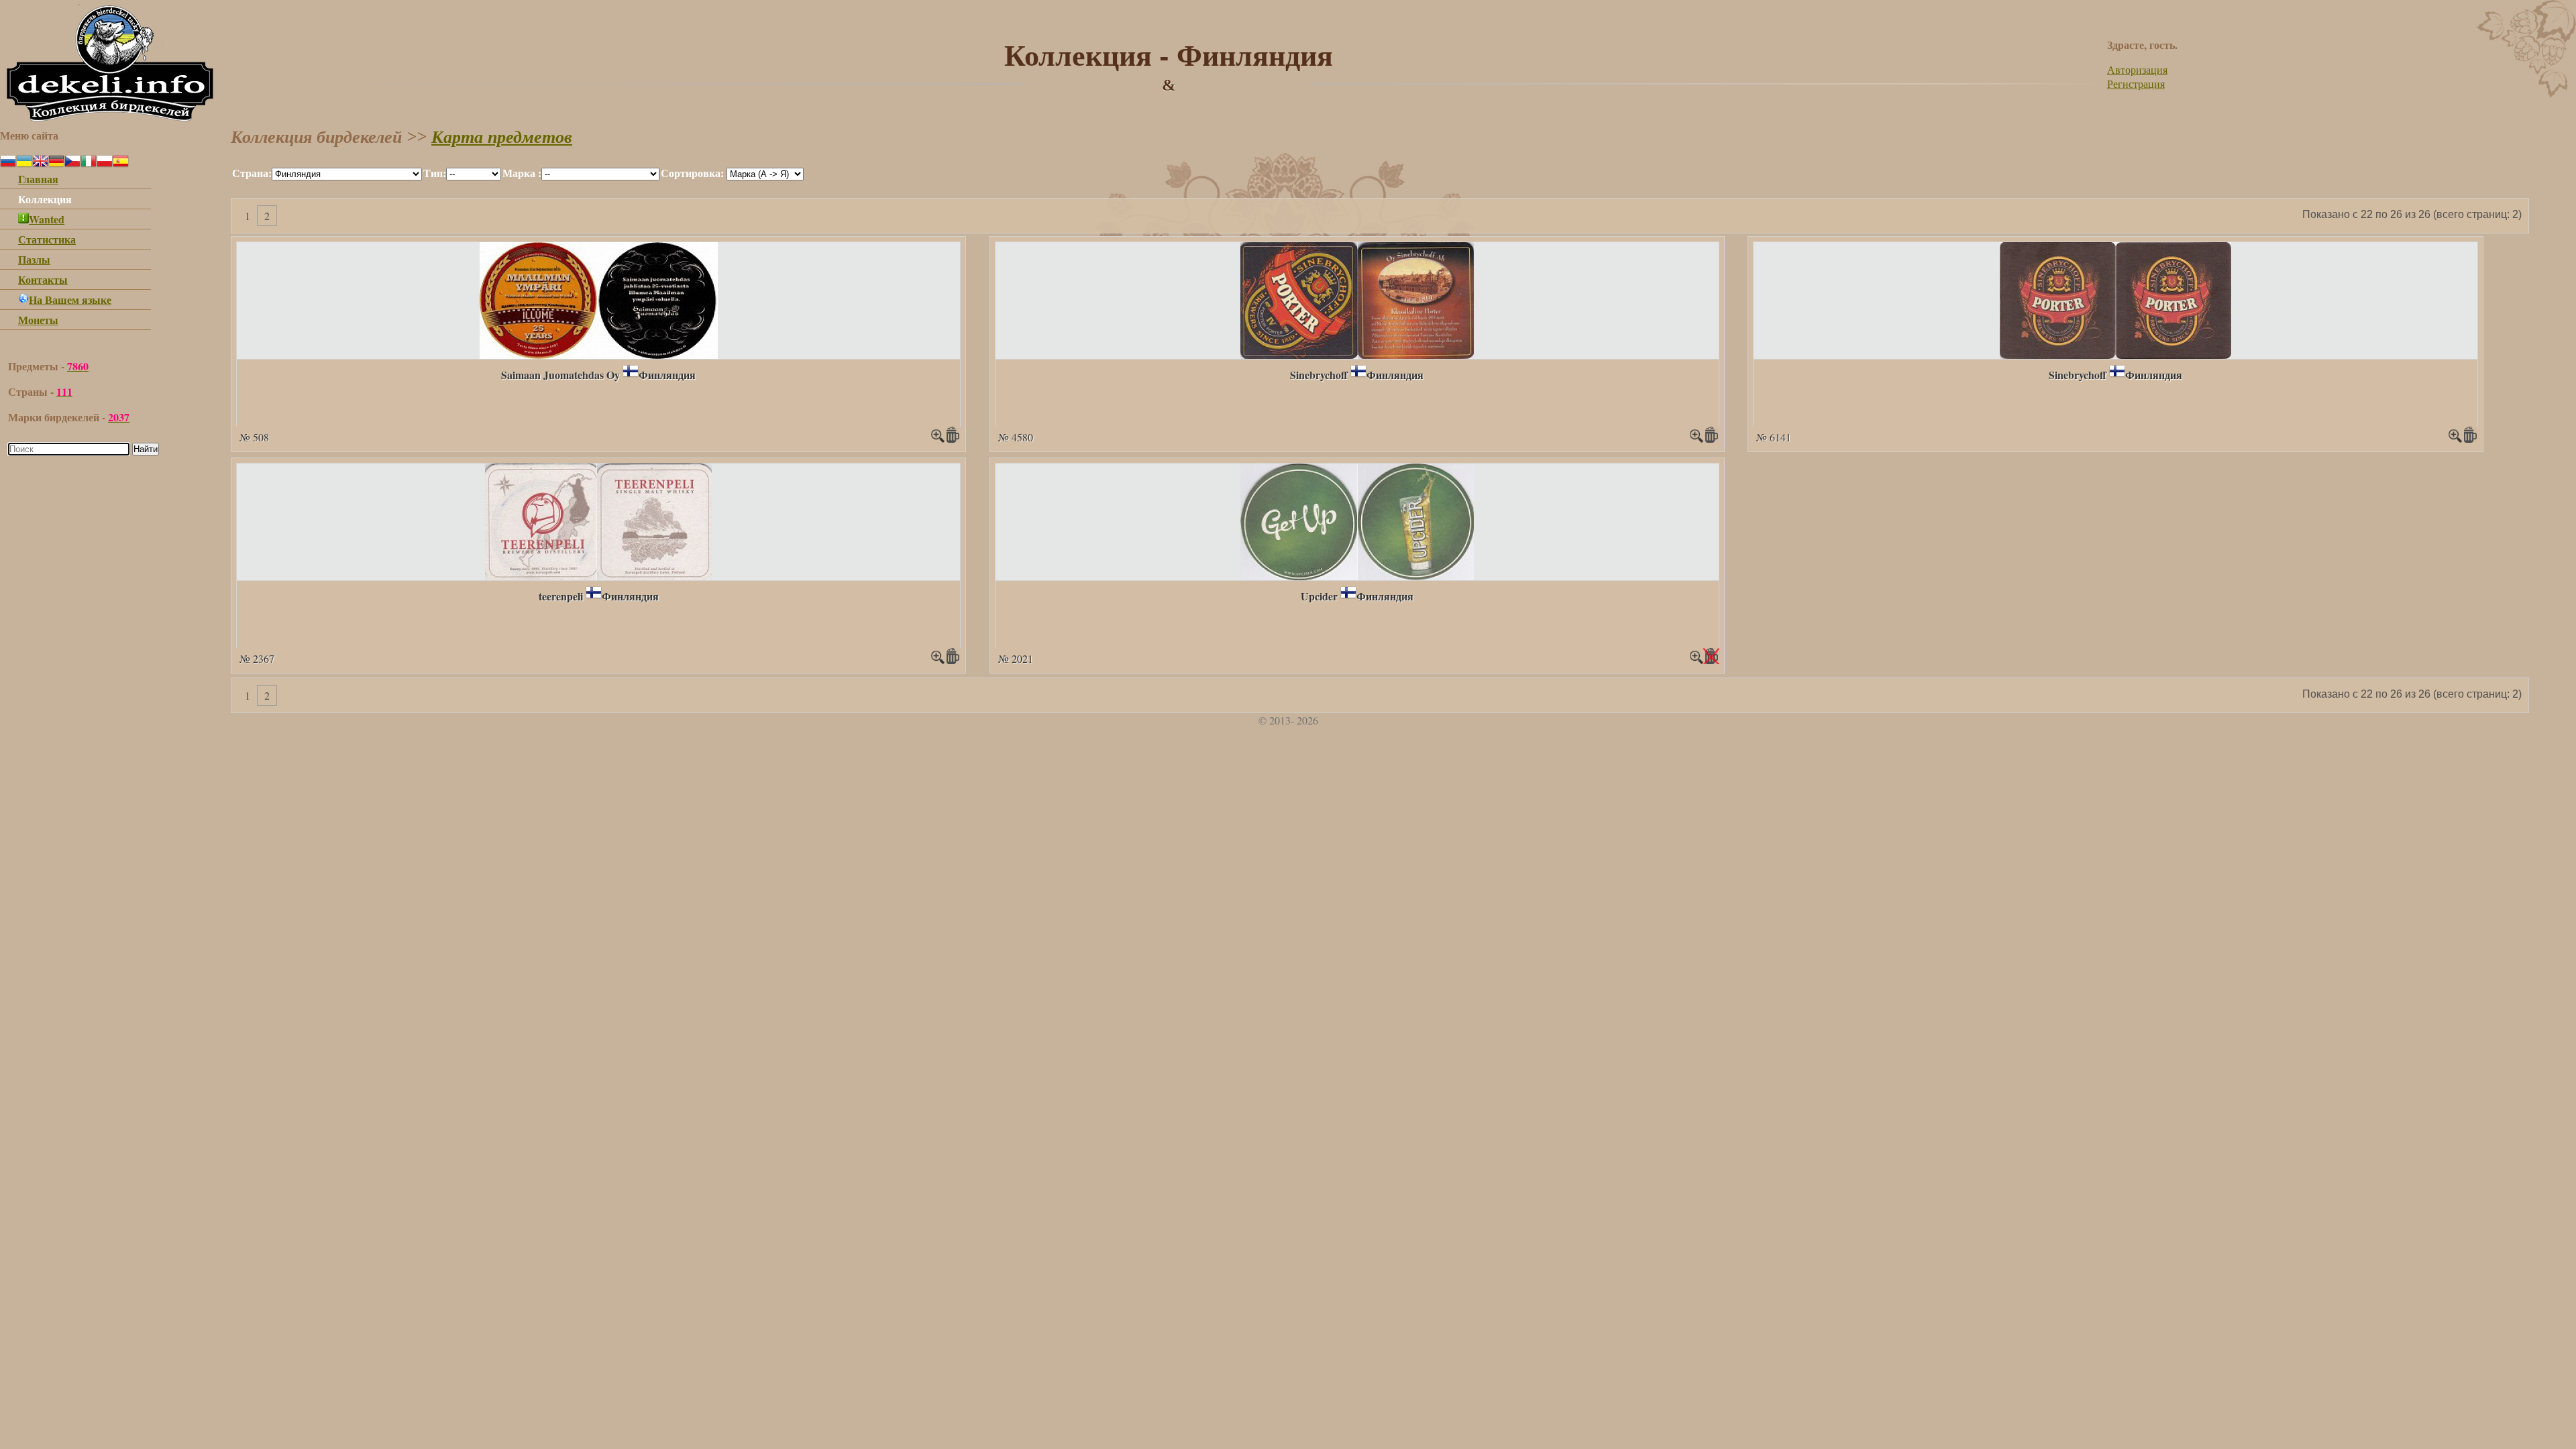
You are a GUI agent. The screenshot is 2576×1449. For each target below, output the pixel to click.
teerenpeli (561, 596)
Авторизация (2137, 69)
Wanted (47, 219)
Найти (146, 449)
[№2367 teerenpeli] (598, 576)
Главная (38, 179)
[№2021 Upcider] (1357, 576)
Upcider (1319, 596)
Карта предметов (502, 137)
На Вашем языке (70, 300)
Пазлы (34, 259)
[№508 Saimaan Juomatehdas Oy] (599, 355)
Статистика (47, 239)
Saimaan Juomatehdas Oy (560, 375)
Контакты (43, 279)
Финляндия (667, 375)
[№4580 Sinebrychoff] (1357, 355)
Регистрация (2136, 84)
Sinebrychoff (1319, 375)
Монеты (38, 320)
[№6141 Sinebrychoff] (2115, 355)
